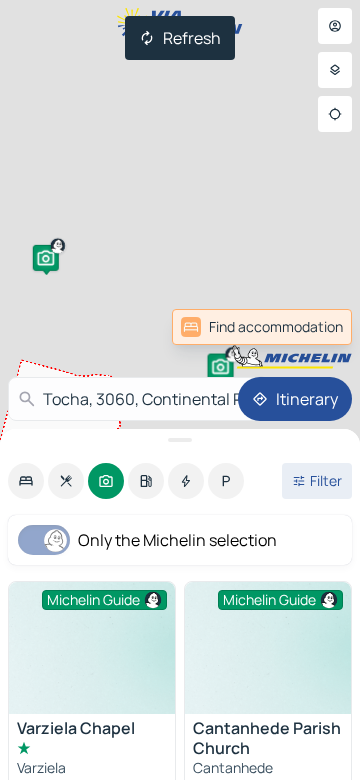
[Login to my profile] (335, 26)
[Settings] (335, 70)
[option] (26, 481)
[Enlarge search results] (180, 440)
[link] (262, 327)
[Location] (335, 114)
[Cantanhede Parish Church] (268, 648)
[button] (221, 367)
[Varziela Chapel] (92, 648)
